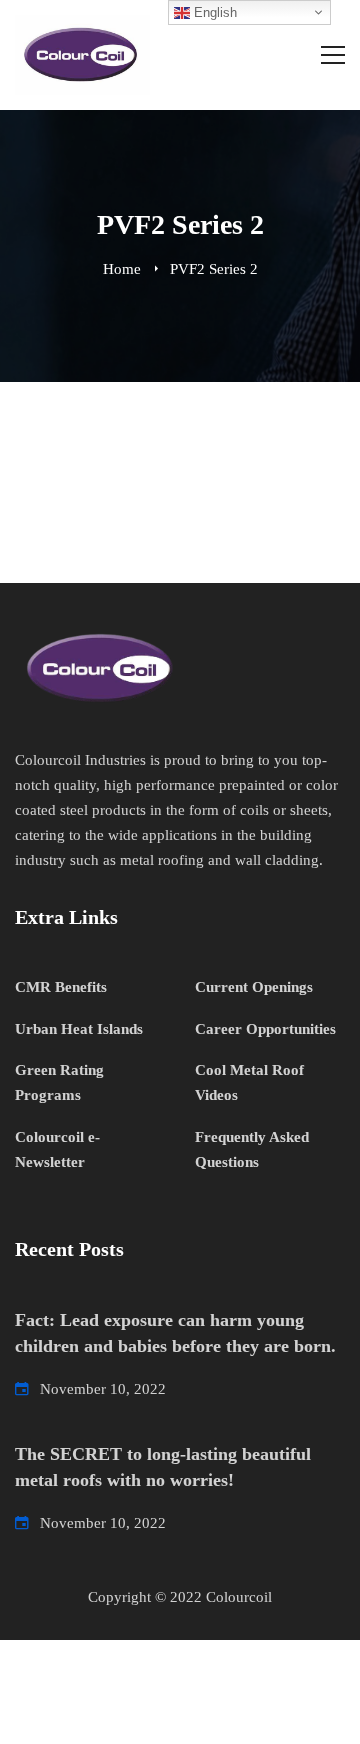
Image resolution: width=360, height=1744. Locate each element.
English (213, 12)
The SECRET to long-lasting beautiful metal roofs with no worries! (163, 1467)
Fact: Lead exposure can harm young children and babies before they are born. (175, 1333)
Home (122, 269)
